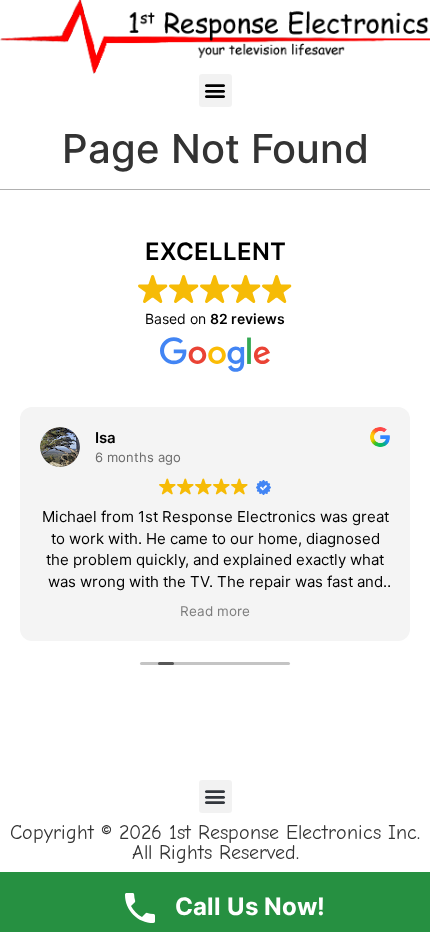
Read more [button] (215, 611)
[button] (215, 90)
